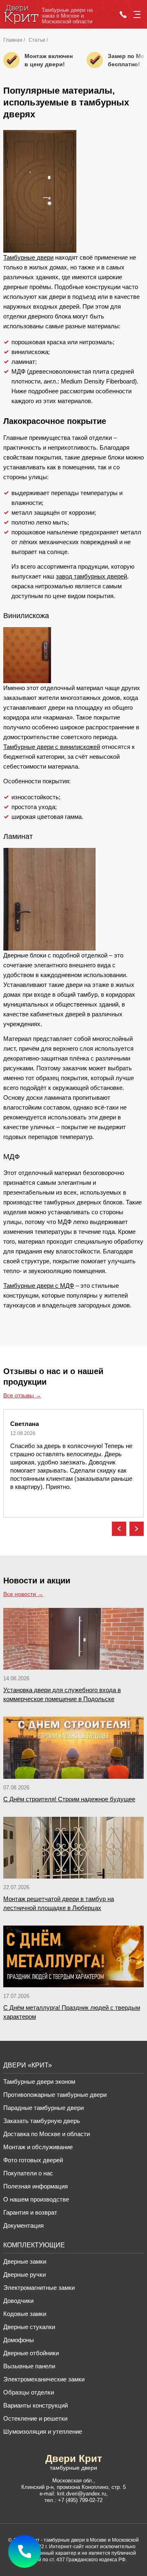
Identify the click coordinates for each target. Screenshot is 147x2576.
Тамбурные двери (28, 257)
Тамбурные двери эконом (39, 2082)
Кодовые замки (25, 2314)
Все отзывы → (22, 1395)
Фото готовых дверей (33, 2160)
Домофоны (19, 2340)
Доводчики (18, 2301)
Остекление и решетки (35, 2418)
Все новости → (23, 1594)
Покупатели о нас (28, 2173)
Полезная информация (36, 2186)
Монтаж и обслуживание (38, 2147)
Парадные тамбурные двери (43, 2108)
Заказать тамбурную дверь (42, 2121)
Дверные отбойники (31, 2353)
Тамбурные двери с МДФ (39, 1286)
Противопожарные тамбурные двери (55, 2095)
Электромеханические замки (44, 2379)
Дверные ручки (24, 2274)
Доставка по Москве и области (47, 2134)
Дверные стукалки (29, 2327)
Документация (23, 2225)
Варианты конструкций (36, 2405)
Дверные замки (25, 2261)
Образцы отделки (29, 2392)
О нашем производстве (36, 2199)
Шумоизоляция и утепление (43, 2431)
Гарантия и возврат (30, 2212)
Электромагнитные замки (39, 2288)
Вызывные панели (29, 2366)
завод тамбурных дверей (91, 576)
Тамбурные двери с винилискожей (52, 747)
